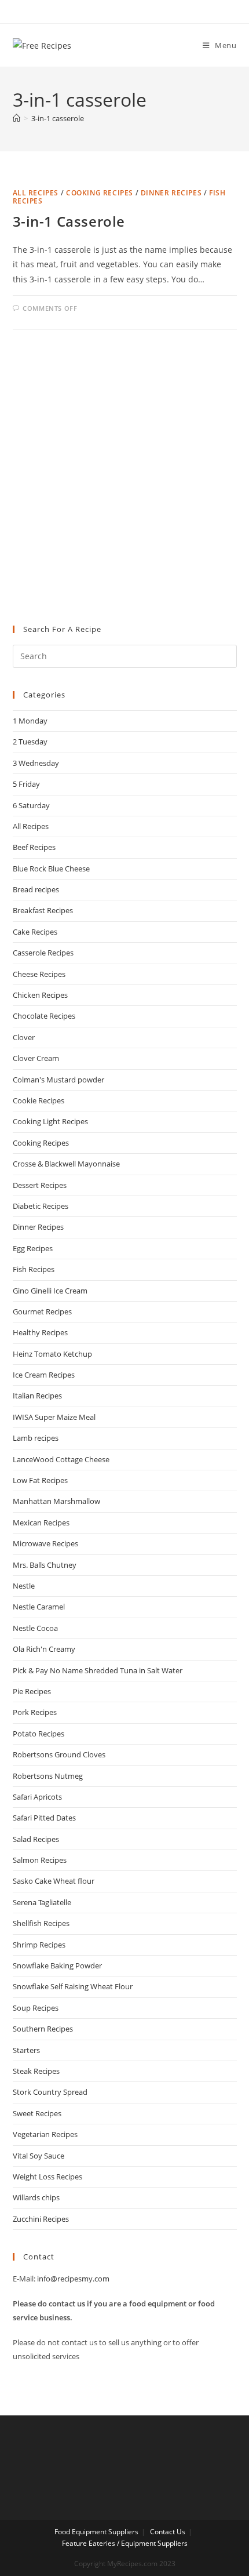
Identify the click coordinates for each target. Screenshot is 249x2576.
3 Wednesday (36, 763)
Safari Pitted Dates (44, 1818)
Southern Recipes (43, 2029)
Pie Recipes (32, 1691)
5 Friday (26, 784)
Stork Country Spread (50, 2092)
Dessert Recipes (40, 1185)
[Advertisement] (124, 478)
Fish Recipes (34, 1269)
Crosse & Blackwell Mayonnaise (66, 1164)
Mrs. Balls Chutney (45, 1565)
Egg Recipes (33, 1248)
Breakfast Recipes (43, 910)
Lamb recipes (36, 1438)
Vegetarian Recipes (45, 2134)
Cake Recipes (35, 932)
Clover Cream (36, 1058)
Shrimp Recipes (39, 1945)
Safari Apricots (37, 1797)
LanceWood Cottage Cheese (61, 1459)
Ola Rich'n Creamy (44, 1649)
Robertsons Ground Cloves (59, 1754)
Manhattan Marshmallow (56, 1501)
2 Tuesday (30, 742)
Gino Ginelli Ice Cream (50, 1291)
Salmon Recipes (40, 1860)
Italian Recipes (37, 1396)
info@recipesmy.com (73, 2279)
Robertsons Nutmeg (48, 1776)
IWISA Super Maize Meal (54, 1417)
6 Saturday (31, 805)
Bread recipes (36, 889)
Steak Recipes (36, 2071)
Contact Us (168, 2532)
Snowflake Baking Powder (57, 1965)
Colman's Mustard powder (58, 1080)
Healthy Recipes (40, 1332)
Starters (26, 2050)
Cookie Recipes (39, 1100)
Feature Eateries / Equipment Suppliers (125, 2543)
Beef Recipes (34, 847)
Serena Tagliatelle (42, 1902)
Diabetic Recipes (41, 1206)
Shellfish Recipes (41, 1923)
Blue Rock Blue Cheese (51, 869)
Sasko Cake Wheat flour (54, 1881)
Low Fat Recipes (40, 1480)
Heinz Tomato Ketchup (52, 1354)
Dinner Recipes (171, 193)
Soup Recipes (36, 2008)
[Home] (17, 118)
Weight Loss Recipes (47, 2177)
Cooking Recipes (100, 193)
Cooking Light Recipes (50, 1121)
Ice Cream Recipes (44, 1375)
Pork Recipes (35, 1712)
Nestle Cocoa (35, 1628)
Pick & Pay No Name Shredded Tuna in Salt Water (98, 1670)
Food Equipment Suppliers (96, 2532)
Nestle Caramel (39, 1607)
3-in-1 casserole (58, 118)
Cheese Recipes (39, 974)
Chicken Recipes (40, 995)
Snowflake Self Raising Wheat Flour (73, 1986)
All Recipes (36, 193)
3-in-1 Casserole (69, 221)
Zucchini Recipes (41, 2219)
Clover (24, 1037)
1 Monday (30, 721)
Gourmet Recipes (42, 1311)
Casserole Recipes (43, 953)
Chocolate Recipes (44, 1016)
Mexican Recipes (41, 1523)
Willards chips (36, 2197)
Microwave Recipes (45, 1543)
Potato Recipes (39, 1734)
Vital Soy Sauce (39, 2156)
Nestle (24, 1586)
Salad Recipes (36, 1839)
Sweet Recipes (37, 2113)
